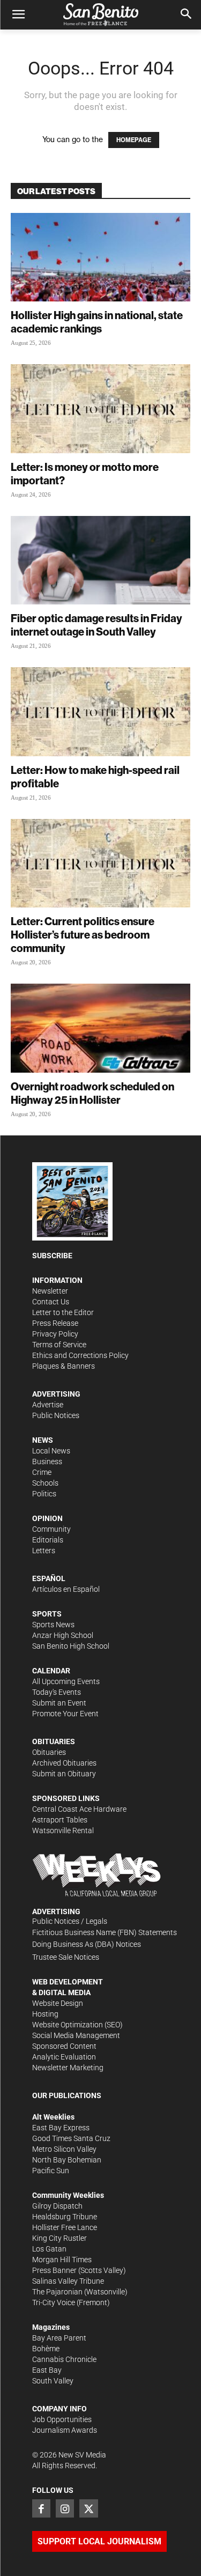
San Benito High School (71, 1646)
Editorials (48, 1540)
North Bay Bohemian (67, 2160)
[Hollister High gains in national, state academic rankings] (100, 257)
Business (47, 1462)
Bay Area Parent (59, 2338)
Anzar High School (63, 1635)
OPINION (47, 1518)
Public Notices (56, 1415)
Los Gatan (49, 2249)
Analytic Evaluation (64, 2057)
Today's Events (57, 1692)
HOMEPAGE (134, 140)
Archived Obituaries (64, 1763)
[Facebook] (41, 2508)
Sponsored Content (64, 2046)
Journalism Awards (65, 2430)
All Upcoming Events (66, 1681)
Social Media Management (76, 2035)
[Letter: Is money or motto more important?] (100, 408)
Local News (51, 1451)
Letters (44, 1551)
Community (51, 1529)
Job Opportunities (62, 2419)
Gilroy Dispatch (57, 2206)
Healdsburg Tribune (65, 2217)
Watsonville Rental (63, 1830)
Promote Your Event (65, 1714)
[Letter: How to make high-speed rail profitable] (100, 711)
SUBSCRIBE (52, 1256)
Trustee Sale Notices (66, 1957)
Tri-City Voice (54, 2302)
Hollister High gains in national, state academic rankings (97, 322)
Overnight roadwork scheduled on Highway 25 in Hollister (92, 1093)
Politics (44, 1494)
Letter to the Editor (63, 1312)
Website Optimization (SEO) (77, 2025)
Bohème (46, 2349)
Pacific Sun (51, 2171)
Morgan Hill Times (62, 2260)
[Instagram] (65, 2508)
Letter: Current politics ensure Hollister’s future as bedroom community (83, 935)
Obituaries (49, 1752)
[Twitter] (88, 2508)
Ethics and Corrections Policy (80, 1355)
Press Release (55, 1323)
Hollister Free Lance (65, 2227)
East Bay (47, 2370)
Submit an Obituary (64, 1774)
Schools (45, 1483)
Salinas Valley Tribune (68, 2281)
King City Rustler (59, 2238)
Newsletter (50, 1291)
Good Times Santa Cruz (71, 2138)
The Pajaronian (57, 2292)
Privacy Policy (55, 1334)
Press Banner (54, 2270)
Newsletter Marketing (68, 2068)
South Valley (53, 2381)
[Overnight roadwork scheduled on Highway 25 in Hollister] (100, 1028)
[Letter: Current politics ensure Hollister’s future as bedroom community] (100, 863)
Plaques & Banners (64, 1366)
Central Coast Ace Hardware (79, 1809)
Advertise (48, 1405)
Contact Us (51, 1302)
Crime (42, 1472)
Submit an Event (59, 1703)
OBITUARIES (54, 1741)
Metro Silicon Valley (64, 2149)
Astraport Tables (60, 1820)
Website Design (58, 2003)
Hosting (45, 2014)
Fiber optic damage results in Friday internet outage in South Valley (96, 625)
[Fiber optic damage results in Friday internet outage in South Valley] (100, 560)
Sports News (53, 1625)
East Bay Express (61, 2128)
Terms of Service (59, 1345)
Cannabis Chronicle (64, 2359)
